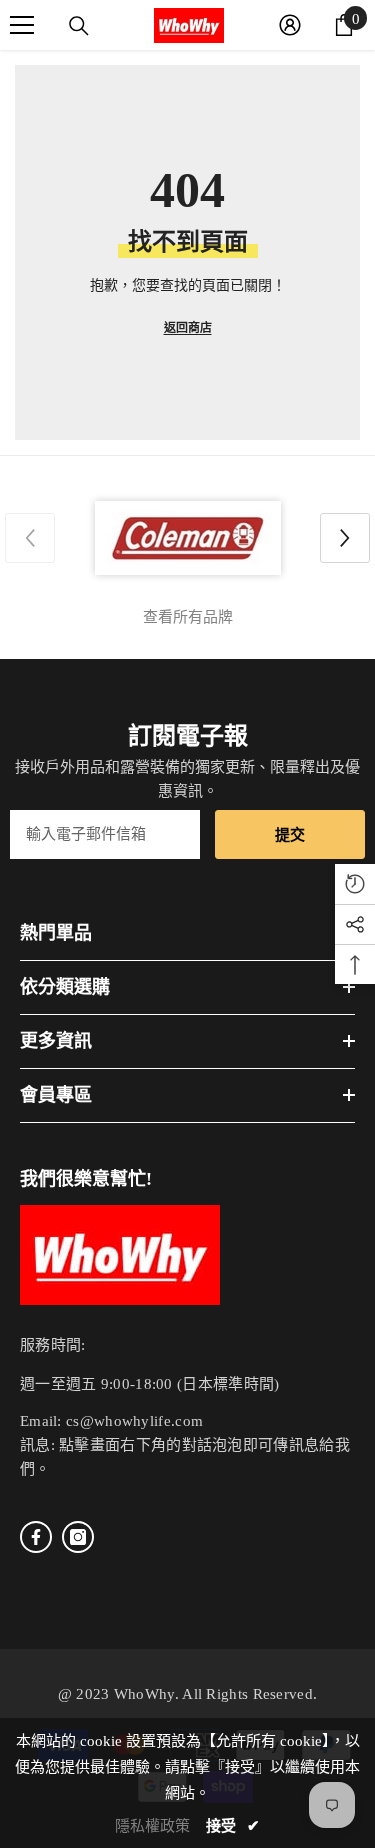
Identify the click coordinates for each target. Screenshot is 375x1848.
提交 (290, 835)
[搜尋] (79, 26)
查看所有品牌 (188, 617)
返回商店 (188, 328)
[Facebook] (36, 1537)
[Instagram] (78, 1537)
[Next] (345, 538)
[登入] (290, 25)
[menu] (22, 25)
